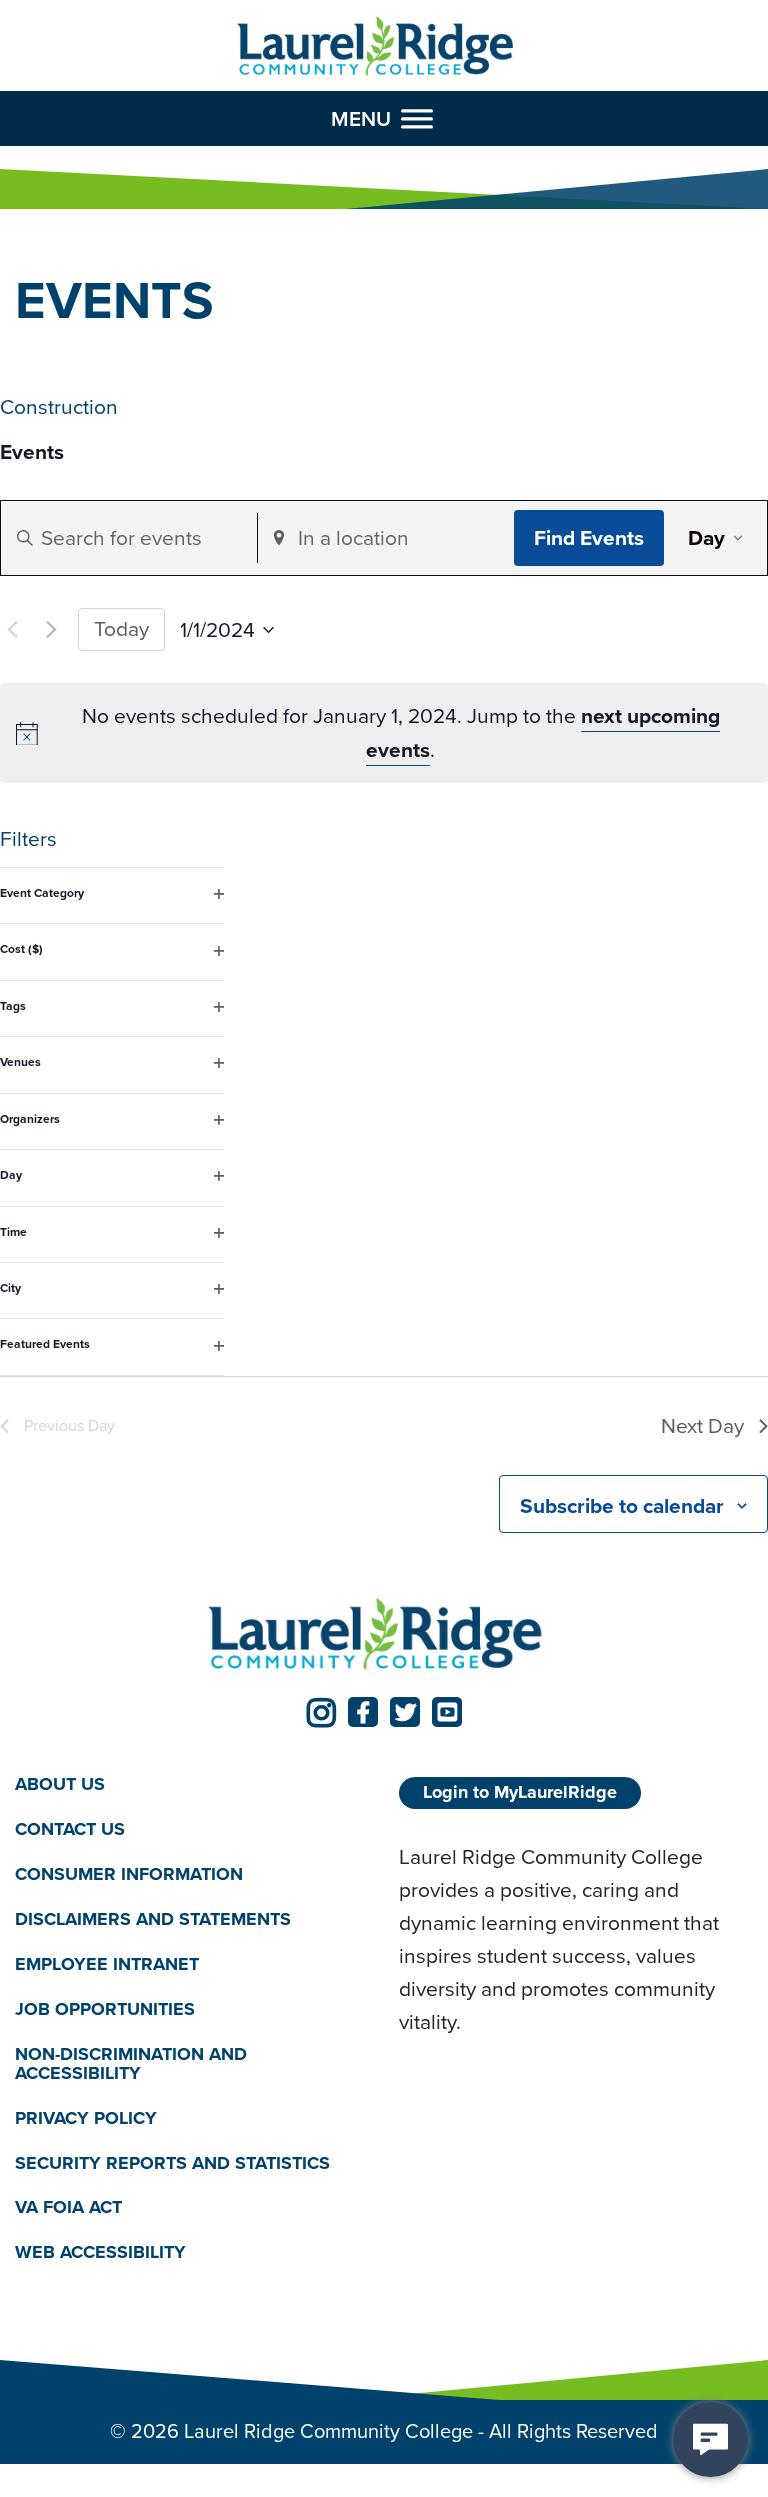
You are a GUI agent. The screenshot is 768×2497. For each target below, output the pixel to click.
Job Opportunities (105, 2009)
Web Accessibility (100, 2252)
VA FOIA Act (68, 2207)
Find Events (589, 537)
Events (32, 452)
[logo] (375, 47)
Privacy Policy (86, 2118)
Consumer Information (129, 1874)
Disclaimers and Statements (153, 1919)
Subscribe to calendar (622, 1505)
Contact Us (70, 1829)
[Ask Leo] (710, 2439)
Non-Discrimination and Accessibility (131, 2063)
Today (121, 628)
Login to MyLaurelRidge (520, 1792)
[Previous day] (12, 630)
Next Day (702, 1425)
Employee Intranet (107, 1964)
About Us (60, 1784)
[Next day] (51, 630)
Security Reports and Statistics (172, 2163)
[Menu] (417, 118)
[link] (321, 1712)
